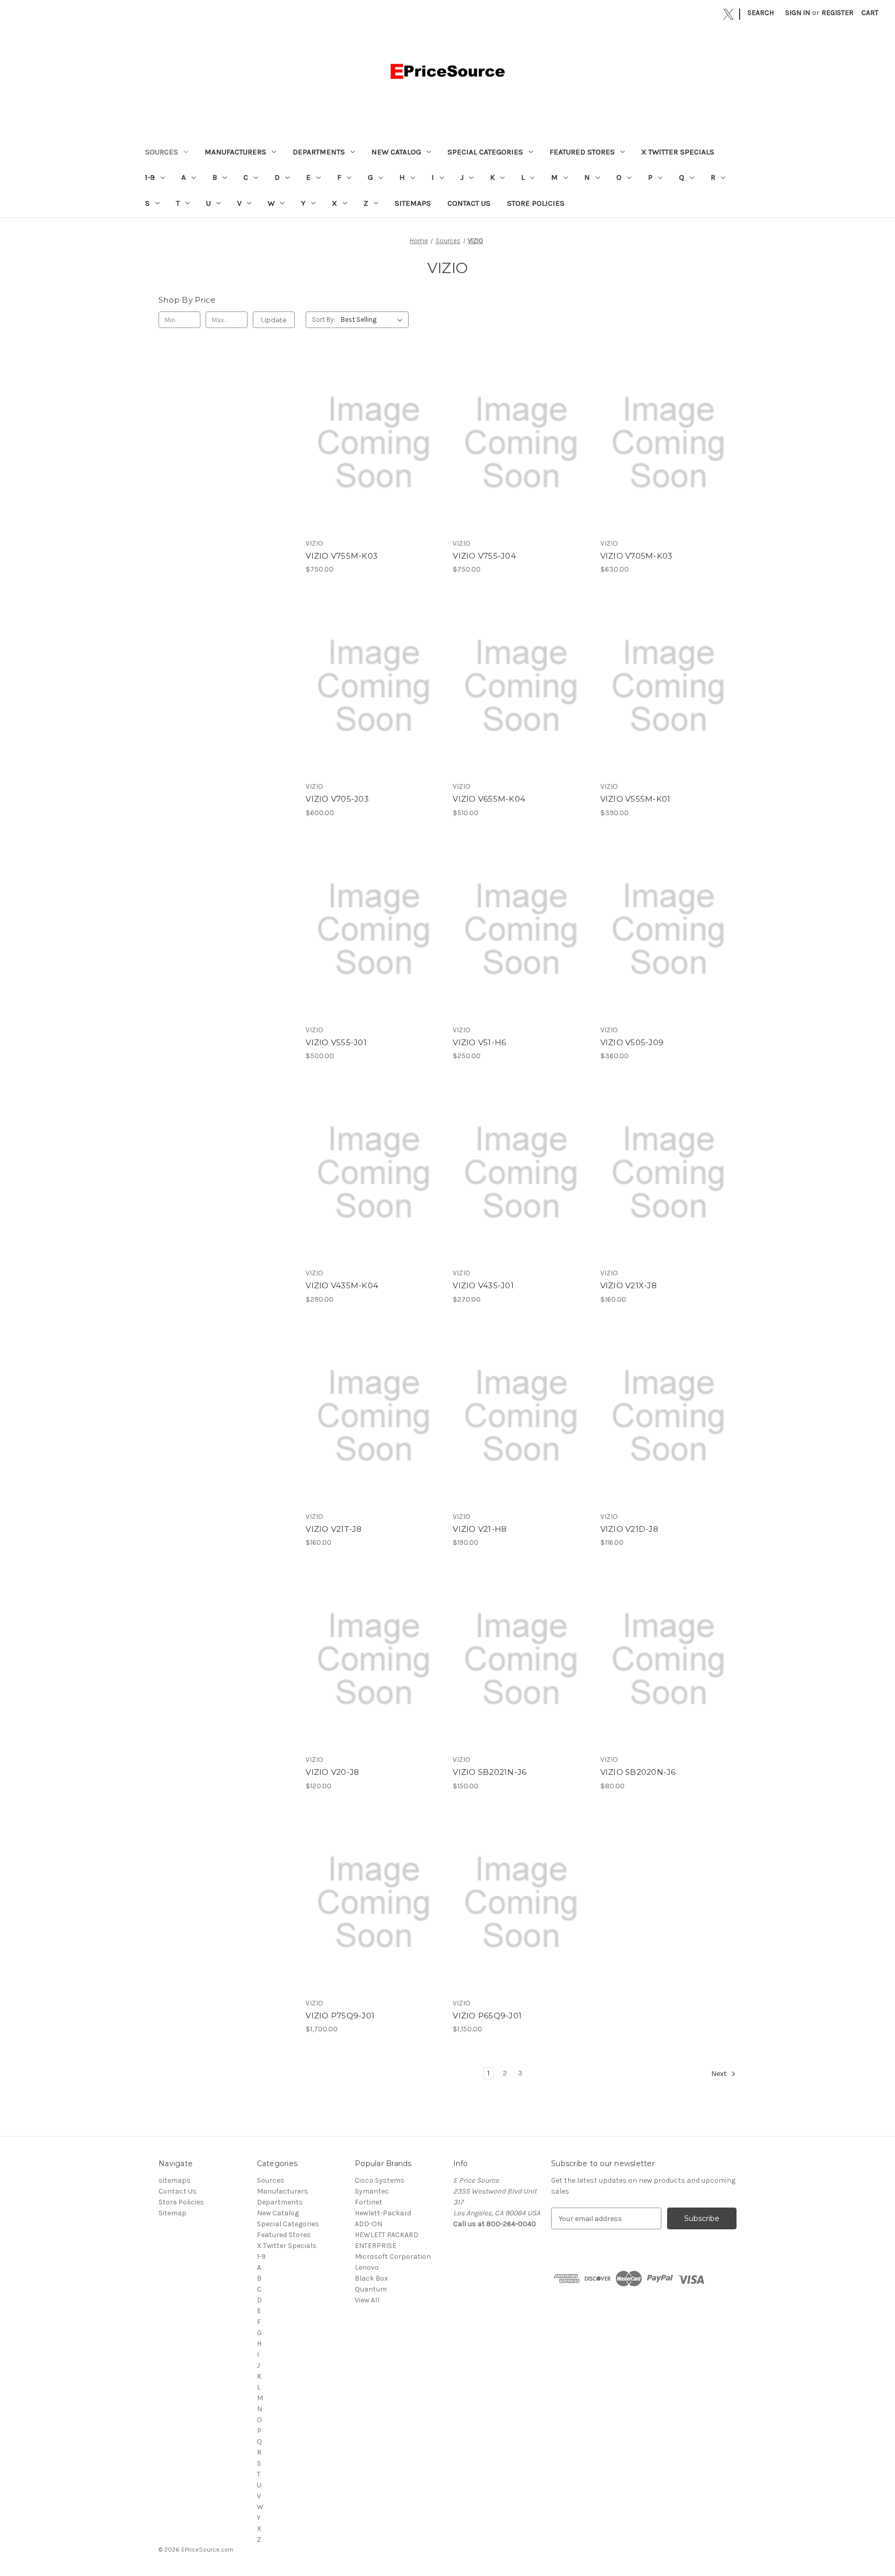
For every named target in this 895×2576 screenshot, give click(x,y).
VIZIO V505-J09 (632, 1042)
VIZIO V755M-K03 (342, 556)
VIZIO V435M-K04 (342, 1285)
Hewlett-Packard (383, 2213)
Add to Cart (374, 452)
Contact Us (469, 203)
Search (761, 13)
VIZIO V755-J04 (484, 556)
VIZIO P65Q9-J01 (487, 2016)
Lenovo (367, 2267)
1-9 (150, 177)
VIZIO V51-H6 (479, 1042)
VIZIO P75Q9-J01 (340, 2016)
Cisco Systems (380, 2180)
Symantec (372, 2191)
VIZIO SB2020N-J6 (638, 1772)
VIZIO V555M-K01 (636, 799)
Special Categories (485, 152)
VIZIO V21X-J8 (629, 1285)
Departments (319, 152)
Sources (162, 152)
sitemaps (413, 203)
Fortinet (369, 2202)
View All (367, 2300)
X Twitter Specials (678, 152)
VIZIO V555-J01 (336, 1042)
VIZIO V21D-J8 (629, 1529)
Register (838, 13)
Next (720, 2074)
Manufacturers (235, 152)
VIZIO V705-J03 (337, 799)
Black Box (371, 2278)
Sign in (798, 13)
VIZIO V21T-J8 (334, 1529)
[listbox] (374, 320)
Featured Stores (582, 152)
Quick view (373, 434)
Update (274, 320)
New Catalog (396, 152)
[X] (728, 14)
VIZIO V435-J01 (483, 1285)
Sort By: (323, 319)
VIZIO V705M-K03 (637, 556)
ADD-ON (369, 2224)
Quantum (371, 2289)
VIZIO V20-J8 (332, 1772)
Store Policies (536, 203)
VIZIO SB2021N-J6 (489, 1772)
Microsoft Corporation (393, 2257)
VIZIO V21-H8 (480, 1529)
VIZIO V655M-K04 (489, 799)
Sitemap (172, 2213)
